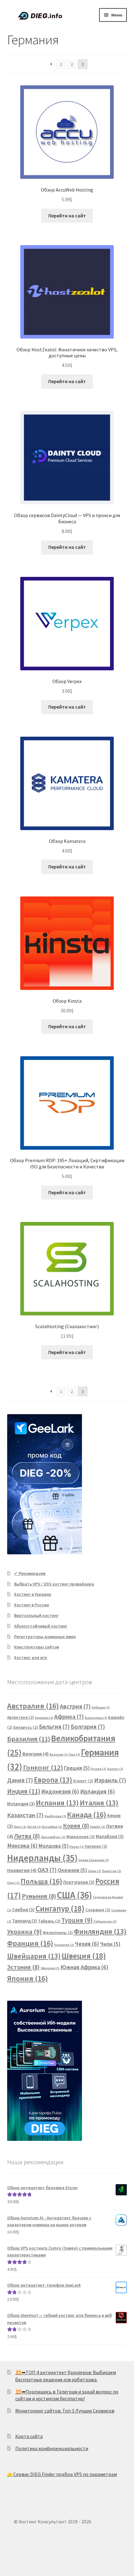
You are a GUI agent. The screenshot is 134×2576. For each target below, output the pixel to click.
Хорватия (64, 1945)
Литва (27, 1836)
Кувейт (98, 1827)
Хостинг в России (31, 1605)
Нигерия (96, 1846)
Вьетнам (59, 1754)
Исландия (21, 1804)
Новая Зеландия (94, 1860)
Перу (13, 1883)
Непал (77, 1847)
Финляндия (100, 1931)
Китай (34, 1827)
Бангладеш (96, 1718)
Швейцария (34, 1956)
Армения (44, 1718)
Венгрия (36, 1754)
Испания (57, 1803)
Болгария (88, 1727)
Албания (101, 1707)
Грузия (98, 1769)
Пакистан (112, 1871)
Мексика (22, 1846)
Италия (99, 1803)
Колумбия (52, 1827)
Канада (87, 1815)
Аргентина (21, 1717)
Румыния (39, 1896)
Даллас (115, 1769)
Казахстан (25, 1815)
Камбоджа (55, 1816)
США (74, 1895)
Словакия (98, 1910)
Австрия (75, 1706)
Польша (41, 1881)
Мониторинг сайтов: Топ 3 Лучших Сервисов (65, 2411)
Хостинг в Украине (33, 1594)
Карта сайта (29, 2436)
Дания (20, 1780)
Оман (94, 1871)
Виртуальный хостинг (36, 1615)
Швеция (84, 1956)
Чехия (87, 1944)
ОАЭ (47, 1870)
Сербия (23, 1910)
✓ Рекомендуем (30, 1573)
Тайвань (49, 1921)
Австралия (33, 1706)
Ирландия (98, 1792)
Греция (77, 1768)
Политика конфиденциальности (52, 2448)
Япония (28, 1978)
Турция (77, 1920)
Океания (72, 1870)
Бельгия (54, 1727)
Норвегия (22, 1870)
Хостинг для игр (31, 1657)
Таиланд (25, 1921)
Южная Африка (84, 1967)
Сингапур (60, 1908)
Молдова (54, 1846)
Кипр (20, 1827)
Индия (24, 1791)
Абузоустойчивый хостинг (41, 1626)
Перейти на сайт (67, 216)
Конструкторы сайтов (36, 1647)
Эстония (23, 1967)
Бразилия (29, 1739)
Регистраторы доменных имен (45, 1637)
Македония (81, 1837)
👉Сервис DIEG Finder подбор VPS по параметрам (62, 2474)
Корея (76, 1826)
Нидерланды (42, 1858)
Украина (24, 1932)
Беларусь (26, 1727)
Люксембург (53, 1837)
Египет (83, 1781)
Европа (53, 1780)
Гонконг (43, 1767)
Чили (110, 1944)
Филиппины (58, 1933)
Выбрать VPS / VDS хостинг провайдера (54, 1584)
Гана (74, 1754)
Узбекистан (105, 1921)
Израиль (110, 1780)
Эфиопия (50, 1968)
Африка (69, 1717)
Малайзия (110, 1836)
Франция (30, 1943)
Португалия (79, 1882)
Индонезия (60, 1792)
